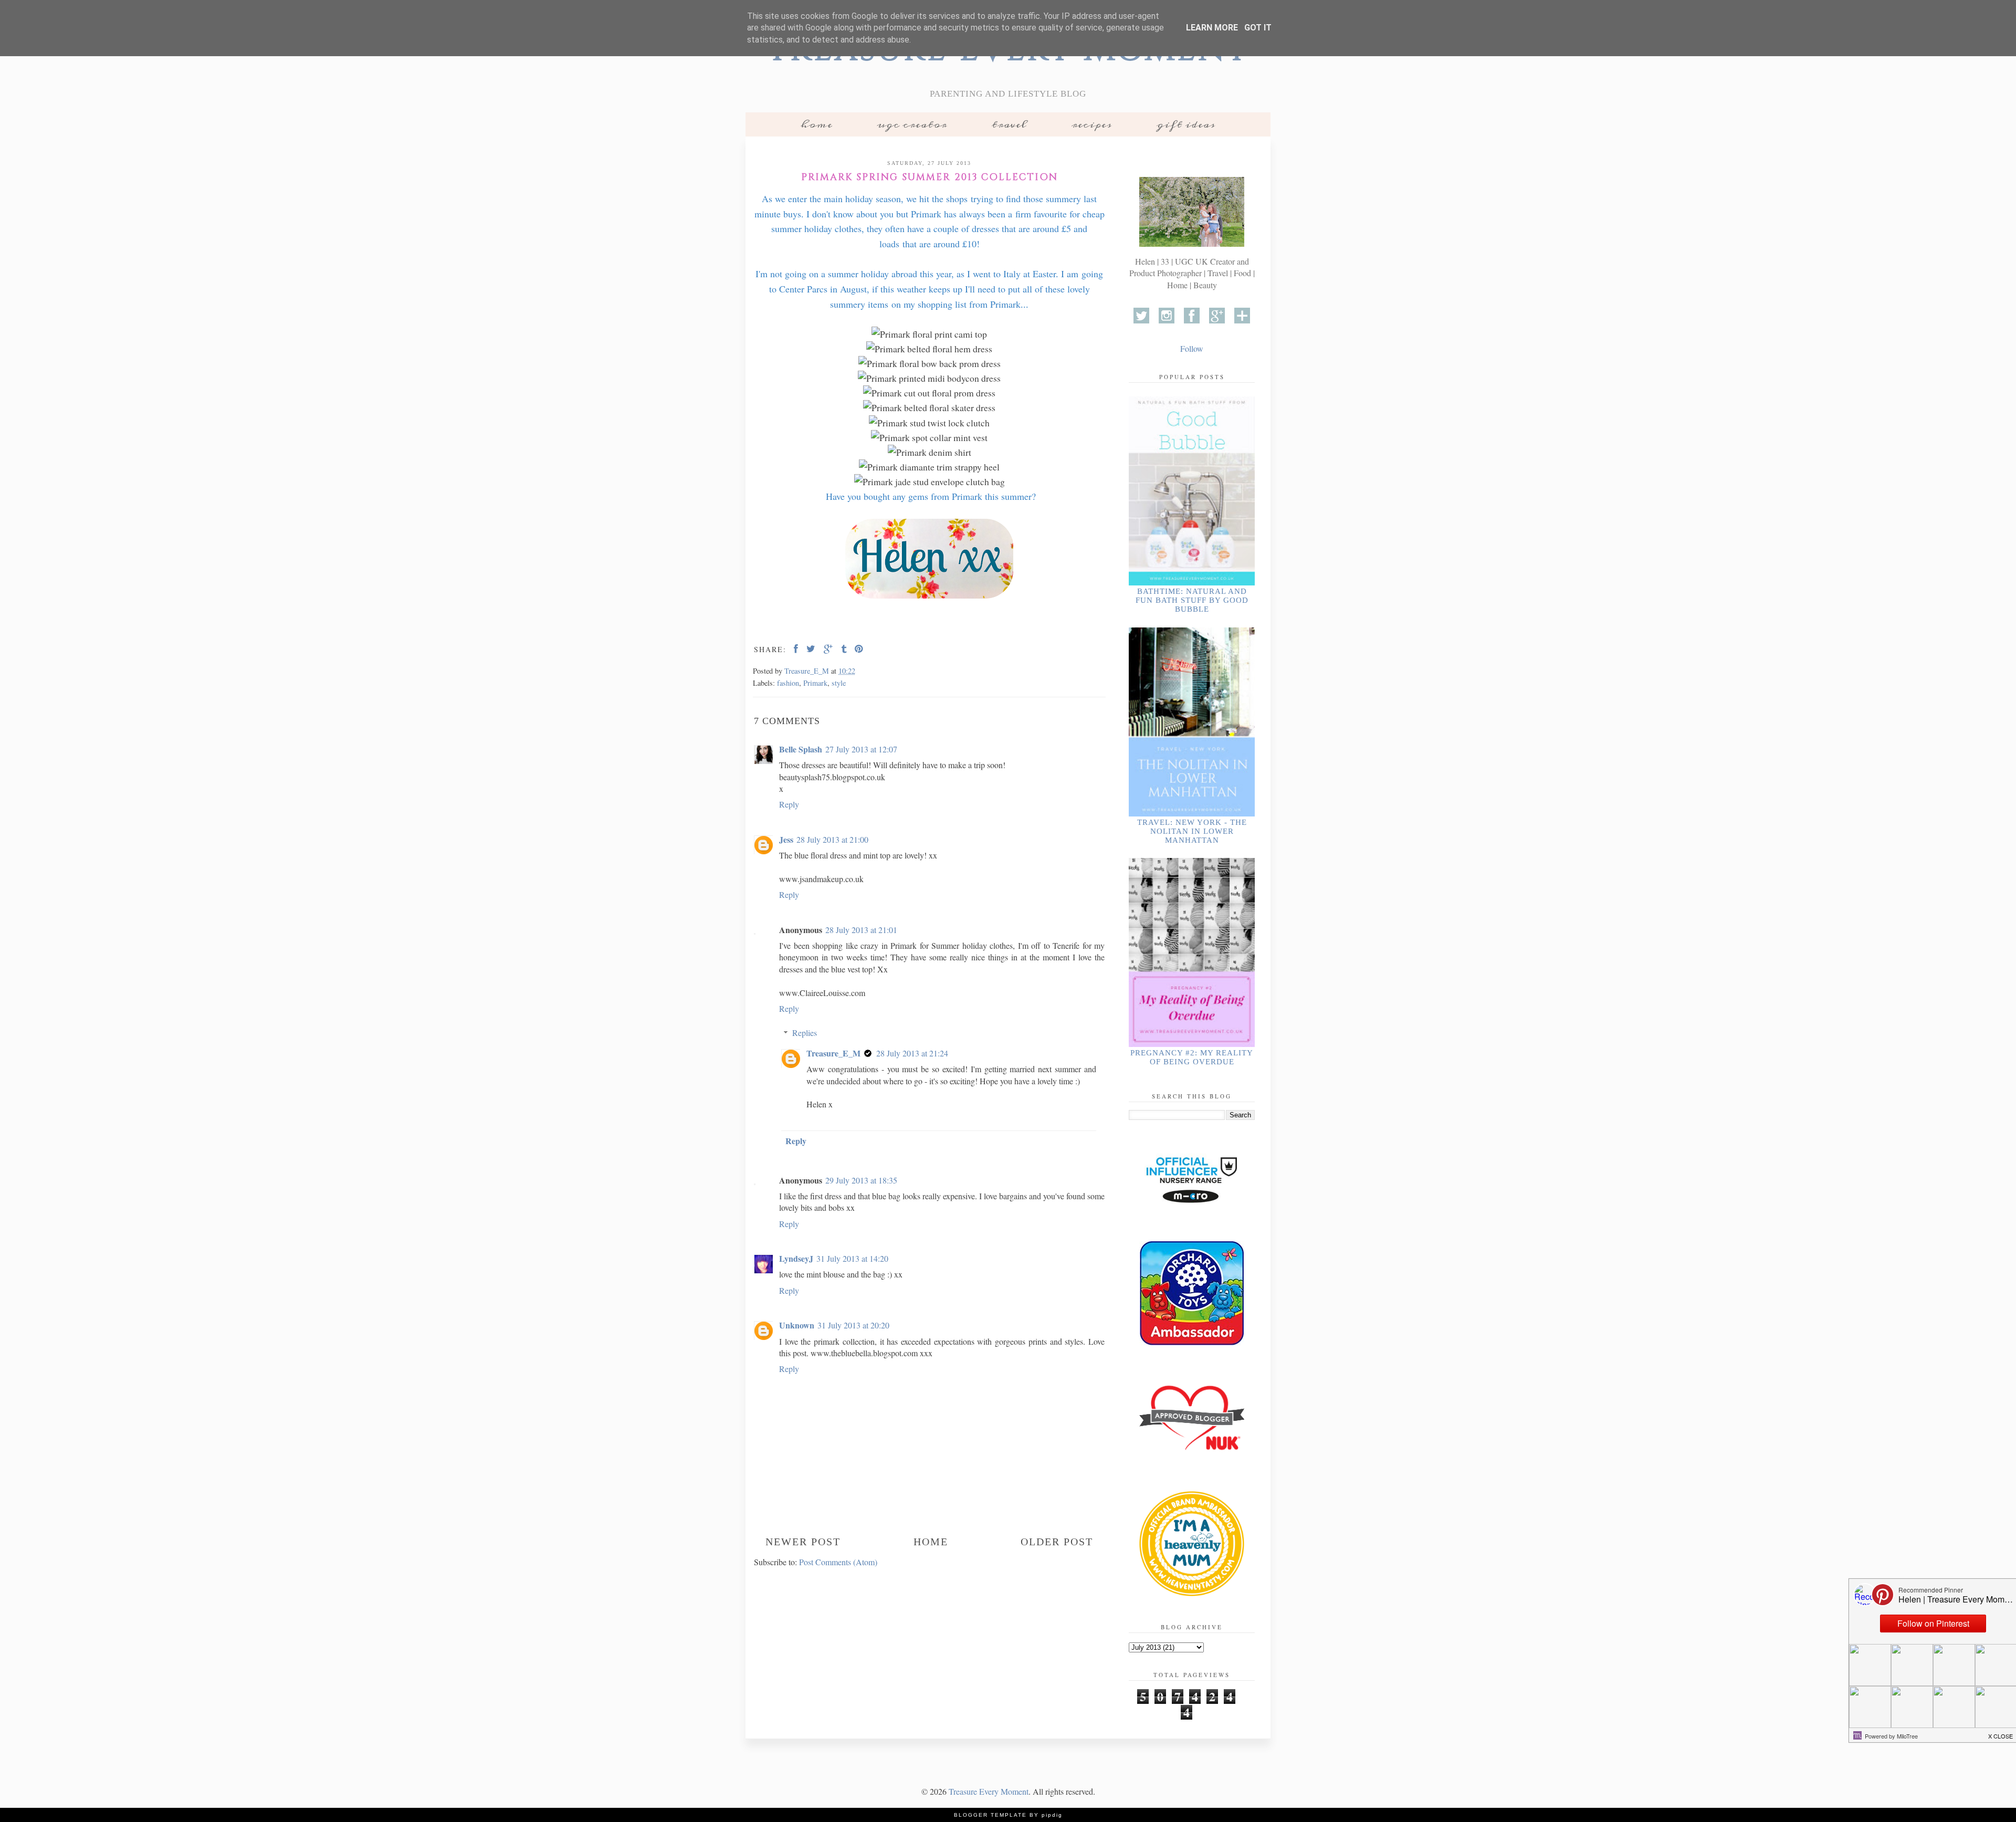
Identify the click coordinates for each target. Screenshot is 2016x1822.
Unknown (797, 1325)
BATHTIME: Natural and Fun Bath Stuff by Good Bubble (1192, 600)
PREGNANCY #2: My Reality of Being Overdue (1192, 1057)
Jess (786, 839)
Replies (805, 1033)
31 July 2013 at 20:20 (853, 1325)
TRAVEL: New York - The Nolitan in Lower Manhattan (1192, 831)
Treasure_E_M (833, 1053)
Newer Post (803, 1542)
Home (817, 124)
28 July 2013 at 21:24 (912, 1053)
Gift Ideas (1186, 124)
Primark (815, 683)
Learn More (1212, 28)
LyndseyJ (796, 1258)
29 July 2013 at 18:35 (861, 1180)
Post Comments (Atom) (838, 1562)
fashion (788, 683)
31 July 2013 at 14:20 (852, 1258)
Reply (789, 804)
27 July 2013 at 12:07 (861, 749)
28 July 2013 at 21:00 (832, 839)
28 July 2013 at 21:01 (861, 930)
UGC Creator (912, 124)
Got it (1258, 28)
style (839, 683)
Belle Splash (801, 749)
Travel (1009, 124)
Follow (1192, 348)
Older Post (1057, 1542)
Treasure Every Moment (989, 1791)
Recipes (1092, 124)
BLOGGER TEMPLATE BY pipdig (1008, 1815)
